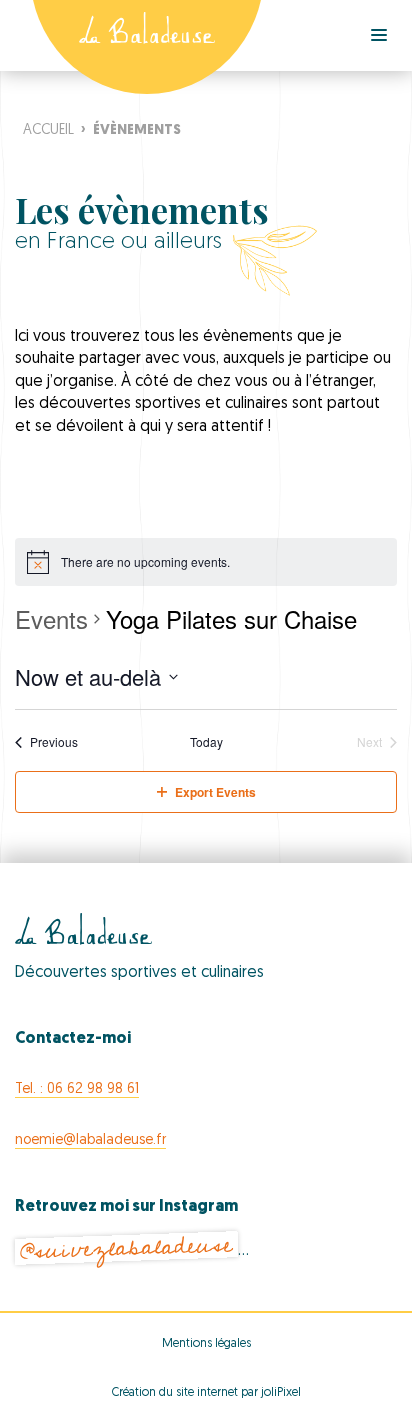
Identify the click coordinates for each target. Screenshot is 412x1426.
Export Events (215, 792)
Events (51, 619)
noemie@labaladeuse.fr (90, 1140)
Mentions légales (206, 1344)
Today (206, 742)
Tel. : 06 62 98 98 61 (77, 1089)
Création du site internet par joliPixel (206, 1393)
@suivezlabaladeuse (126, 1248)
